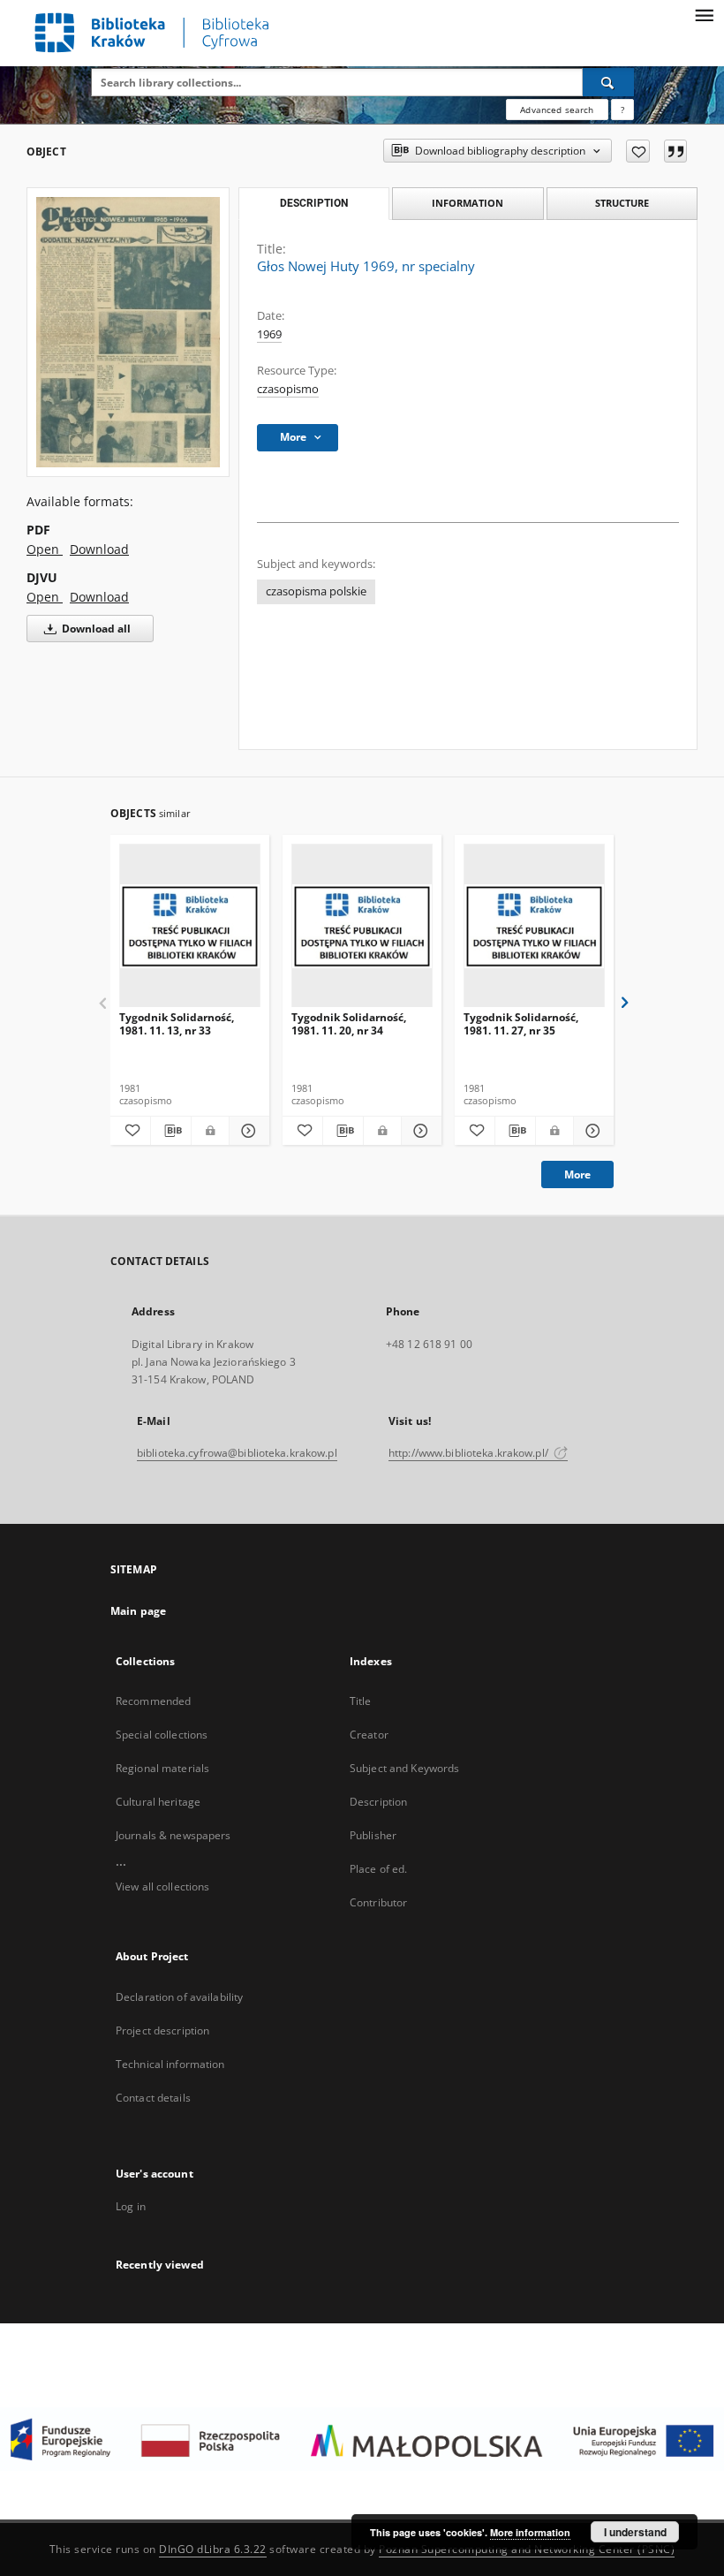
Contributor (378, 1902)
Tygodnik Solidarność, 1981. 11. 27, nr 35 (521, 1023)
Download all (95, 629)
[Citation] (675, 151)
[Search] (608, 82)
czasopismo (288, 389)
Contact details (153, 2098)
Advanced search (557, 110)
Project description (162, 2030)
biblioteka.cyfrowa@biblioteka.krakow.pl (237, 1453)
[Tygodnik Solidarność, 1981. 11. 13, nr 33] (190, 926)
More (577, 1174)
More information (530, 2532)
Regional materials (162, 1768)
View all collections (162, 1887)
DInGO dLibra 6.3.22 (213, 2549)
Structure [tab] (622, 203)
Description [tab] (314, 203)
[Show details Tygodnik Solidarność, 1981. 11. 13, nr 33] (247, 1131)
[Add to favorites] (638, 151)
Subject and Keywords (404, 1768)
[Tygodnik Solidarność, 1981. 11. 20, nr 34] (362, 926)
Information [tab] (468, 203)
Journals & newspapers (173, 1835)
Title (361, 1701)
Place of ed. (378, 1869)
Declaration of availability (179, 1997)
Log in (131, 2206)
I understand (635, 2532)
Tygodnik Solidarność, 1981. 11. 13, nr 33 (177, 1023)
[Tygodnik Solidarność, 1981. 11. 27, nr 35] (534, 926)
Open (45, 549)
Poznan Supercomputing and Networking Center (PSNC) (527, 2549)
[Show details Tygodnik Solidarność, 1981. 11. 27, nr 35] (591, 1131)
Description (378, 1802)
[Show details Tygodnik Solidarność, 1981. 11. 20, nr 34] (419, 1131)
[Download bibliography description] (171, 1131)
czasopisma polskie (316, 591)
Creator (369, 1735)
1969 (269, 334)
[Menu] (704, 14)
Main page (138, 1611)
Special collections (162, 1735)
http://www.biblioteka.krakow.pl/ (470, 1453)
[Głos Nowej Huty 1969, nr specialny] (128, 332)
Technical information (170, 2064)
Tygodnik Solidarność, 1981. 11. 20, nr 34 (349, 1023)
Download (99, 549)
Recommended (153, 1701)
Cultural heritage (158, 1802)
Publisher (373, 1835)
